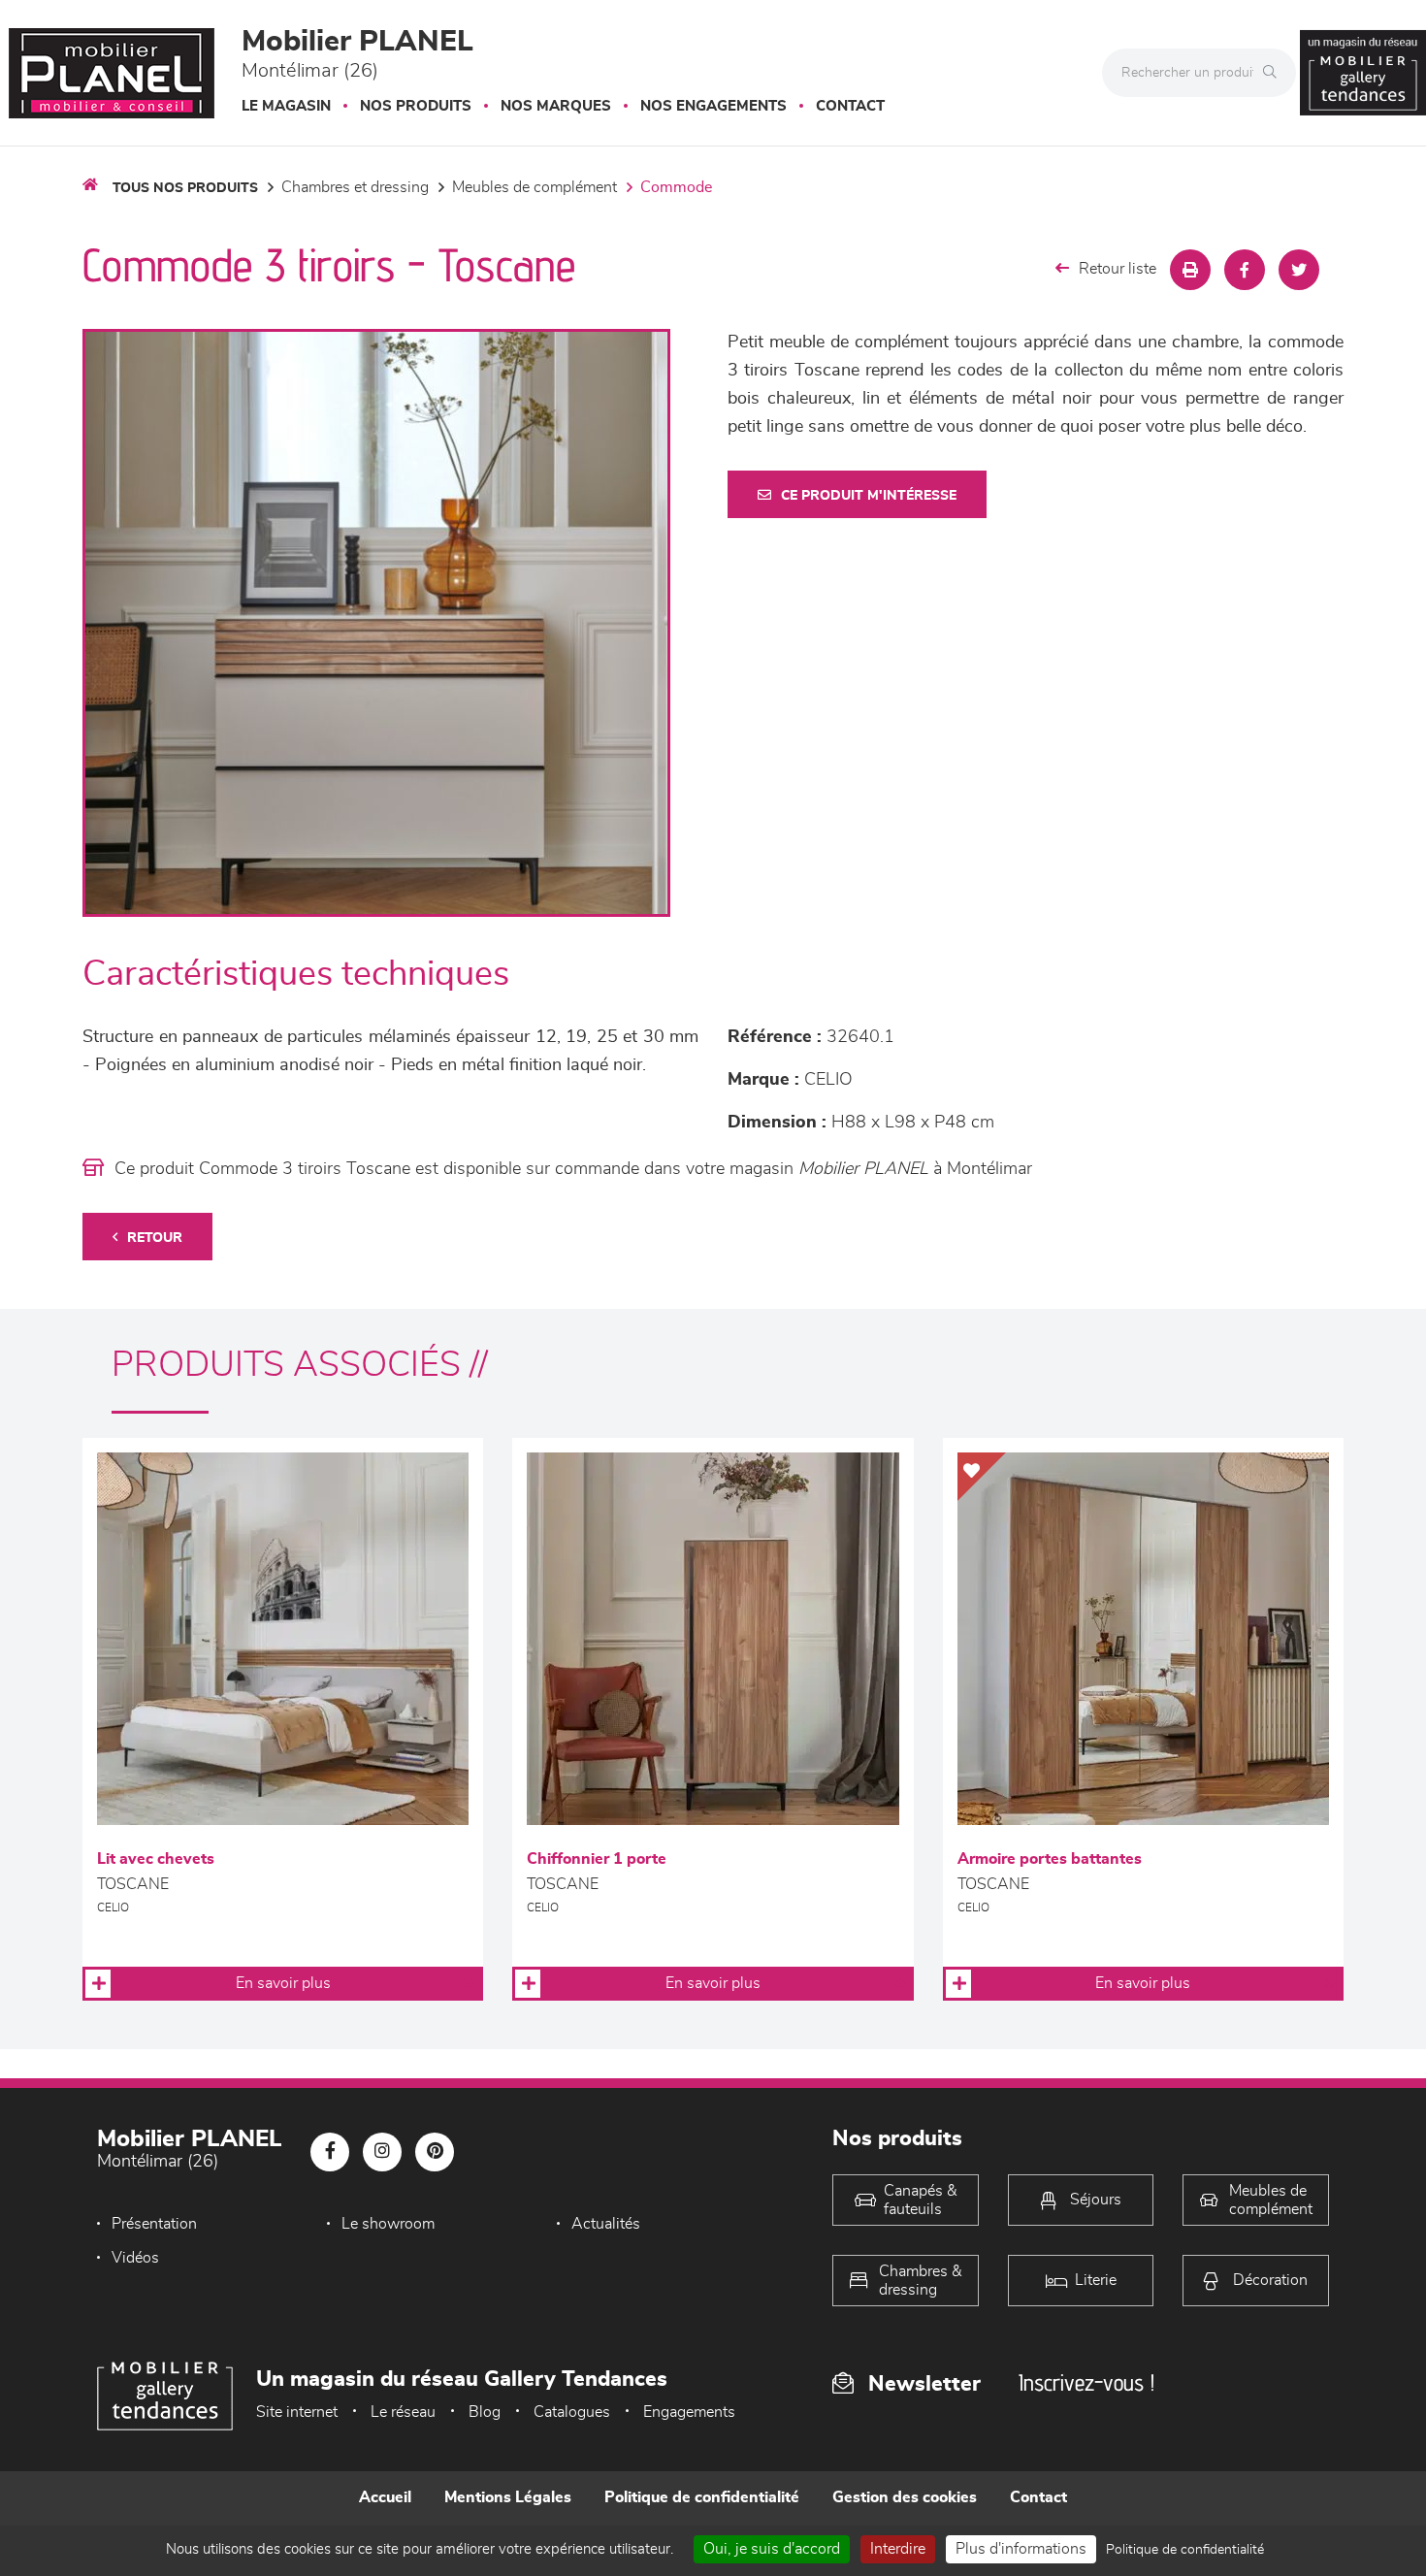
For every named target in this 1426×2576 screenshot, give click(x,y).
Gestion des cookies (905, 2497)
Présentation (154, 2224)
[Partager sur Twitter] (1299, 270)
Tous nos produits (185, 188)
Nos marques (556, 106)
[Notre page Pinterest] (435, 2152)
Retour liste (1118, 269)
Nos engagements (713, 106)
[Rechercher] (1275, 73)
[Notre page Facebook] (330, 2152)
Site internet (297, 2412)
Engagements (689, 2412)
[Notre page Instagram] (382, 2152)
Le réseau (403, 2412)
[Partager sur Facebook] (1245, 270)
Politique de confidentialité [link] (1185, 2550)
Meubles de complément (535, 187)
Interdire (898, 2549)
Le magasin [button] (286, 106)
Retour (155, 1238)
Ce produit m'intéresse (869, 496)
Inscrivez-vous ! (1086, 2382)
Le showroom (388, 2224)
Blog (485, 2412)
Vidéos (135, 2258)
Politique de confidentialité (702, 2497)
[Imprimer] (1190, 270)
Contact (850, 106)
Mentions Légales (508, 2497)
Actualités (606, 2224)
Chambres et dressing (355, 187)
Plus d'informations (1021, 2549)
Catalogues (572, 2412)
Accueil (385, 2497)
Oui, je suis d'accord (772, 2549)
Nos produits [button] (416, 106)
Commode (676, 187)
